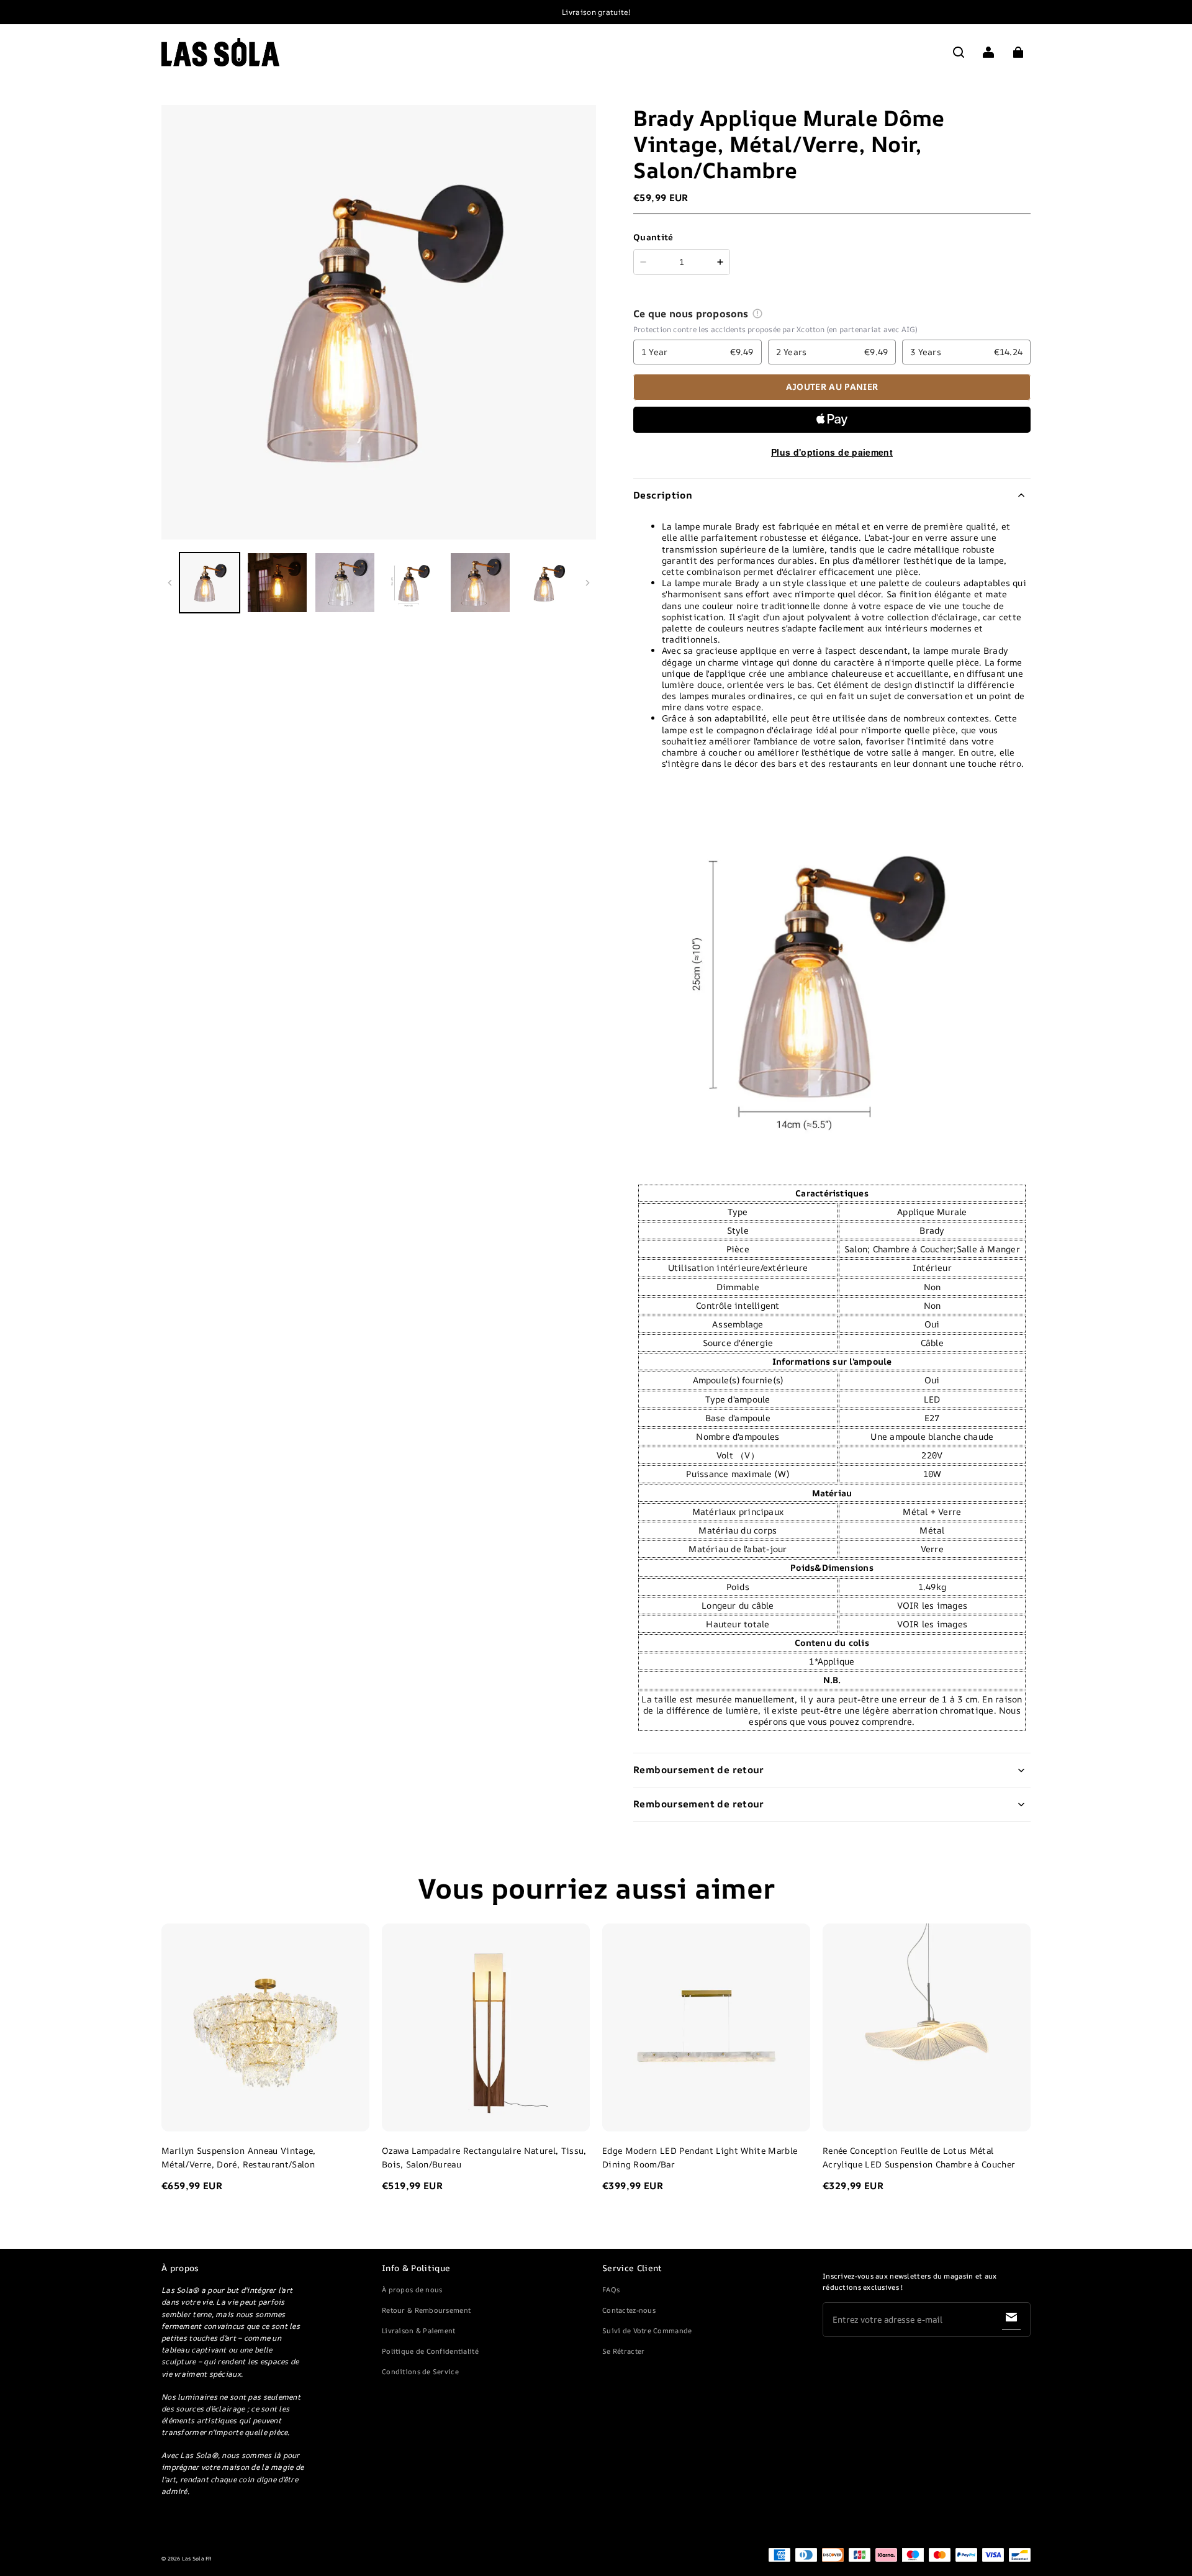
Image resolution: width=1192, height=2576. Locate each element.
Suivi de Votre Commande (647, 2330)
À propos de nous (412, 2289)
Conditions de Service (420, 2371)
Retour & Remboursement (426, 2310)
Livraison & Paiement (419, 2330)
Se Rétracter (623, 2351)
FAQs (611, 2289)
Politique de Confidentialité (430, 2351)
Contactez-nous (629, 2310)
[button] (959, 52)
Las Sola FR (197, 2559)
